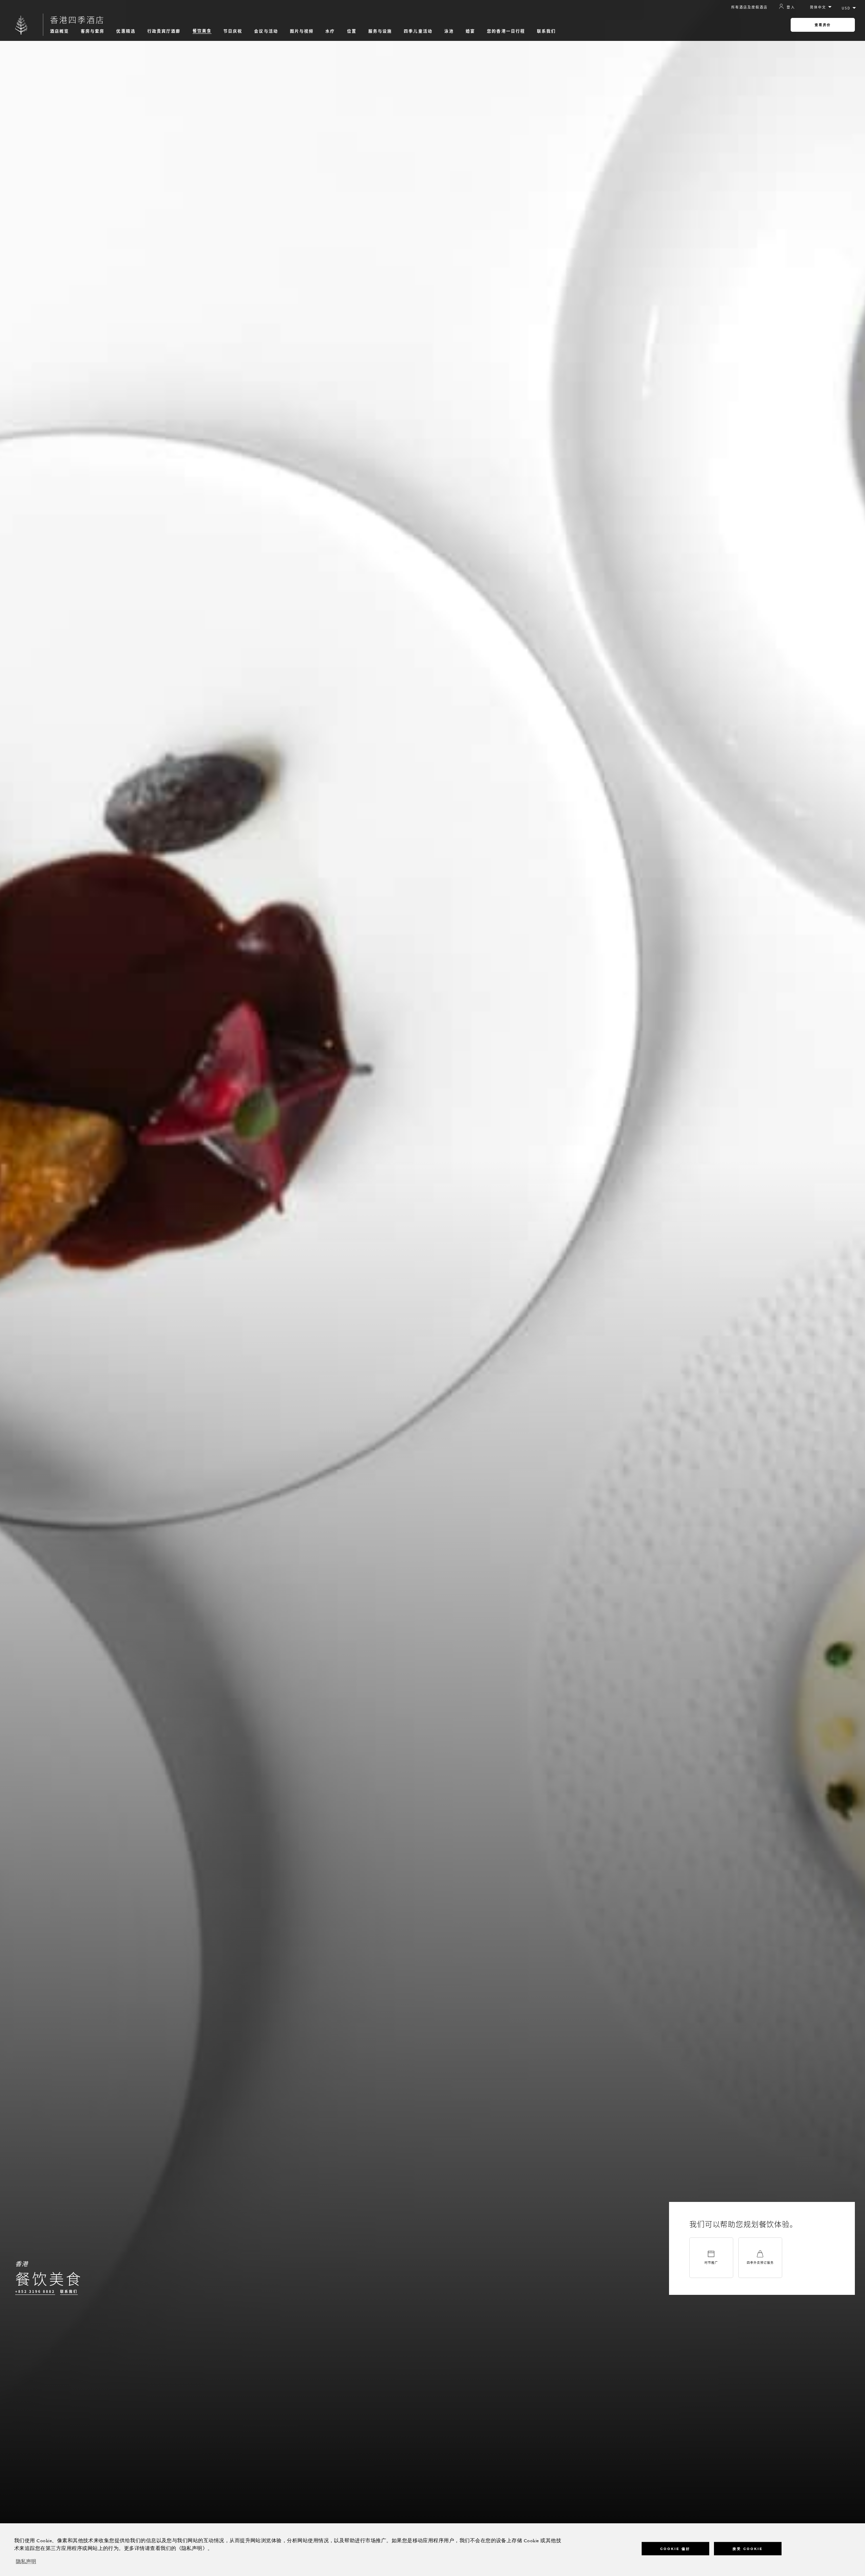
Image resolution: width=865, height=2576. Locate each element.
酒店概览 (59, 31)
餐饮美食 (202, 31)
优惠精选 (126, 31)
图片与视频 (302, 31)
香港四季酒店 (77, 20)
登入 (791, 7)
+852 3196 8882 (35, 2291)
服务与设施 (380, 31)
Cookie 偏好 (675, 2549)
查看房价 (823, 25)
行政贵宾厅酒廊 (164, 31)
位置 (352, 31)
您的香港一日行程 (506, 31)
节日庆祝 (233, 31)
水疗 (330, 31)
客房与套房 (93, 31)
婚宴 (470, 31)
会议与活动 (266, 31)
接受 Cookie (748, 2549)
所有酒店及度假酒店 (749, 7)
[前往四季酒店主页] (21, 25)
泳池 (449, 31)
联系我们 (546, 31)
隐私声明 (26, 2562)
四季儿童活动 (418, 31)
